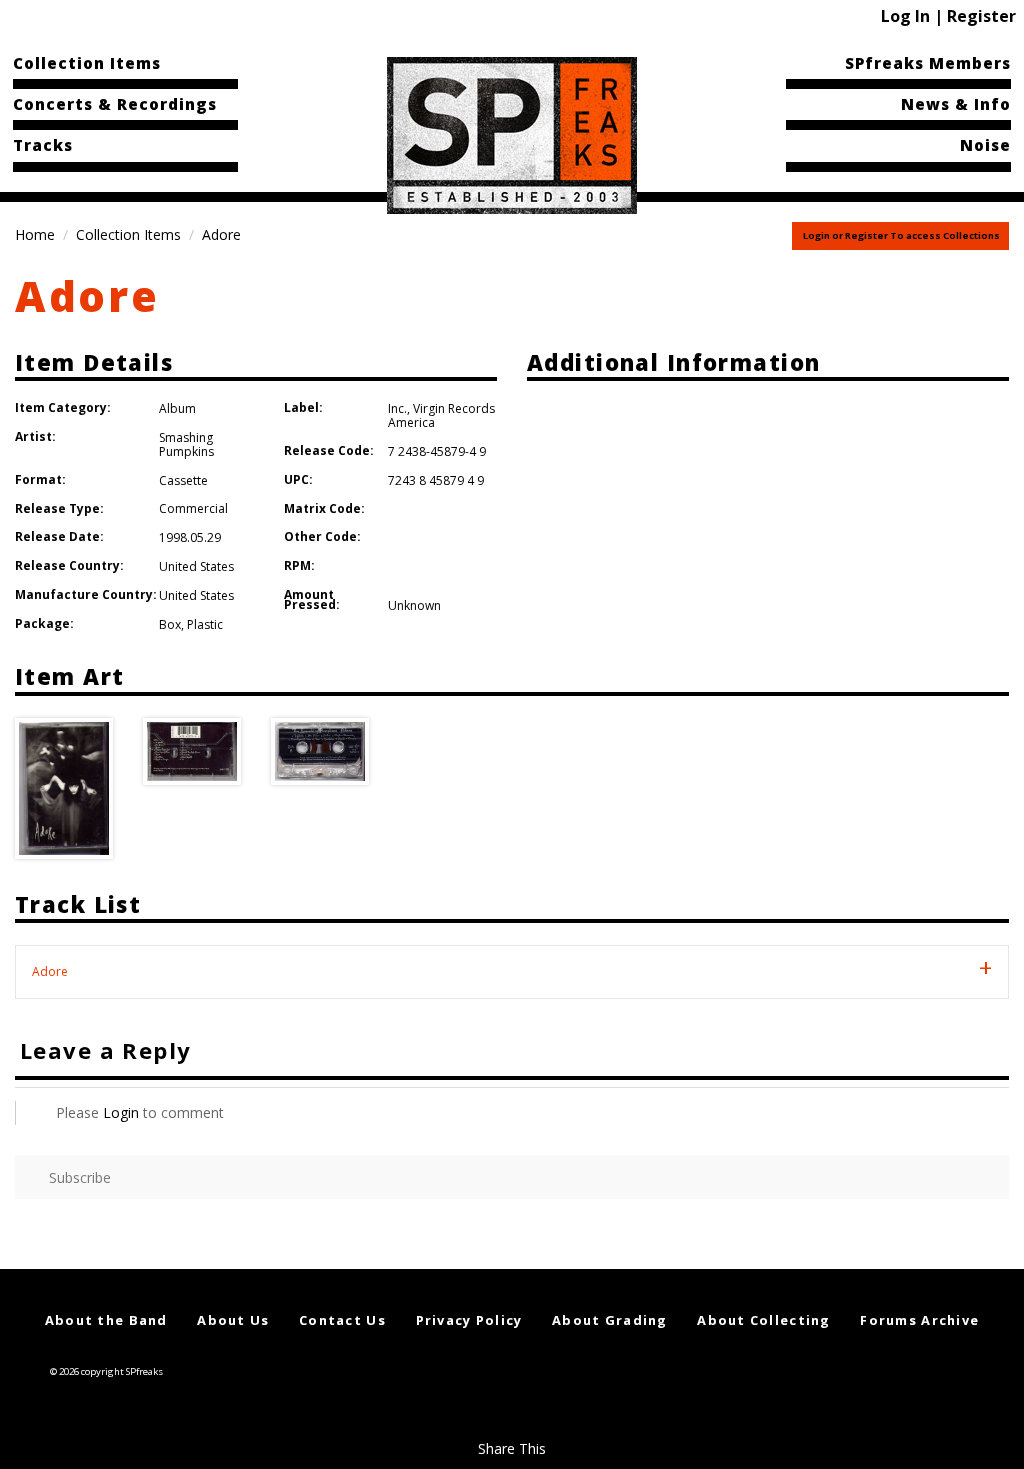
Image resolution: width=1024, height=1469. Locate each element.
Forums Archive (919, 1320)
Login (121, 1112)
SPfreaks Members (928, 63)
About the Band (106, 1320)
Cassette (183, 480)
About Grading (610, 1320)
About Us (233, 1320)
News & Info (956, 104)
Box (170, 624)
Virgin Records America (441, 415)
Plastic (205, 624)
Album (177, 408)
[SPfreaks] (512, 134)
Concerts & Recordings (115, 104)
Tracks (43, 145)
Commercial (193, 508)
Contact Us (342, 1320)
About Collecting (763, 1320)
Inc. (397, 408)
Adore (87, 295)
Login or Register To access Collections (901, 235)
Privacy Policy (469, 1320)
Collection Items (87, 63)
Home (35, 234)
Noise (985, 145)
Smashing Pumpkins (186, 444)
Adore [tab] (50, 971)
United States (196, 566)
